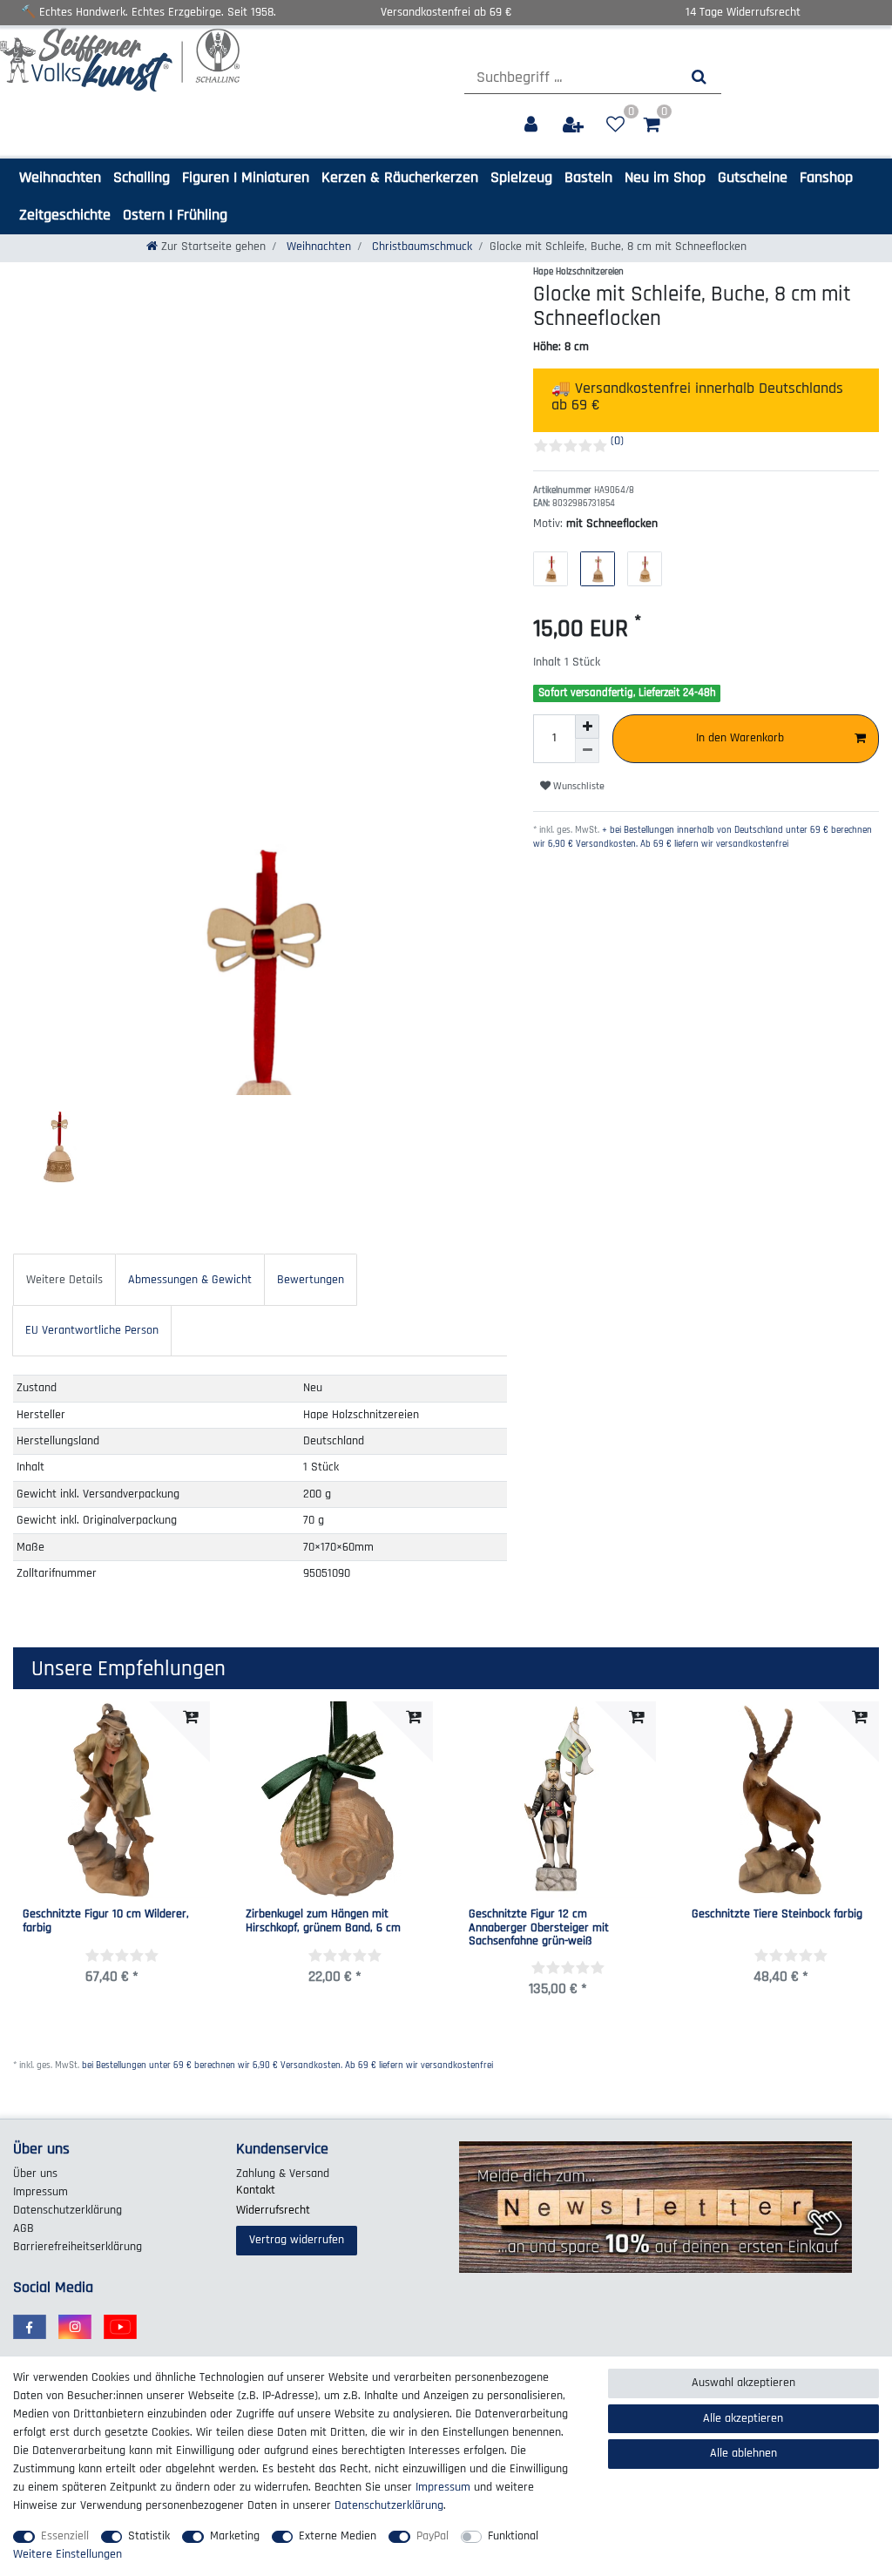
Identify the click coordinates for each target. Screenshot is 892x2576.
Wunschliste (578, 786)
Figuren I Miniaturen (246, 177)
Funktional (513, 2536)
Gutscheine (753, 177)
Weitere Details (64, 1280)
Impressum (41, 2192)
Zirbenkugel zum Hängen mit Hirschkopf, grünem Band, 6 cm (323, 1921)
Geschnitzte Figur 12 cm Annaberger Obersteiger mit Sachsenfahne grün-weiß (539, 1928)
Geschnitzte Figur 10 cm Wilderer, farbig (106, 1921)
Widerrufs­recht (273, 2210)
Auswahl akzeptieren (743, 2383)
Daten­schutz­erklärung (68, 2210)
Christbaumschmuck (420, 247)
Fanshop (826, 177)
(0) (617, 441)
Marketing (235, 2536)
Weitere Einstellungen (68, 2554)
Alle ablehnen (743, 2453)
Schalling (142, 177)
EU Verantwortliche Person (92, 1330)
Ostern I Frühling (175, 215)
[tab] (64, 1279)
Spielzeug (521, 177)
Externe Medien (338, 2536)
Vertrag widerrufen (297, 2240)
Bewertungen (311, 1280)
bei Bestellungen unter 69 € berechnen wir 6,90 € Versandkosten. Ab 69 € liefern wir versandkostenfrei (287, 2066)
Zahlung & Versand (283, 2174)
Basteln (588, 177)
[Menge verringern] (587, 751)
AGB (24, 2228)
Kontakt (256, 2190)
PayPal (432, 2536)
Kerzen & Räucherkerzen (400, 177)
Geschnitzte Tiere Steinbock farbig (777, 1915)
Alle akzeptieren (743, 2418)
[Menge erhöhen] (587, 727)
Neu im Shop (665, 177)
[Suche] (699, 77)
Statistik (149, 2536)
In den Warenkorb (740, 738)
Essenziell (65, 2536)
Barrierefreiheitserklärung (78, 2247)
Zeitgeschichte (65, 215)
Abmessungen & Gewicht (190, 1280)
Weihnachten (60, 177)
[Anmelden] (533, 125)
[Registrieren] (575, 125)
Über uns (35, 2174)
